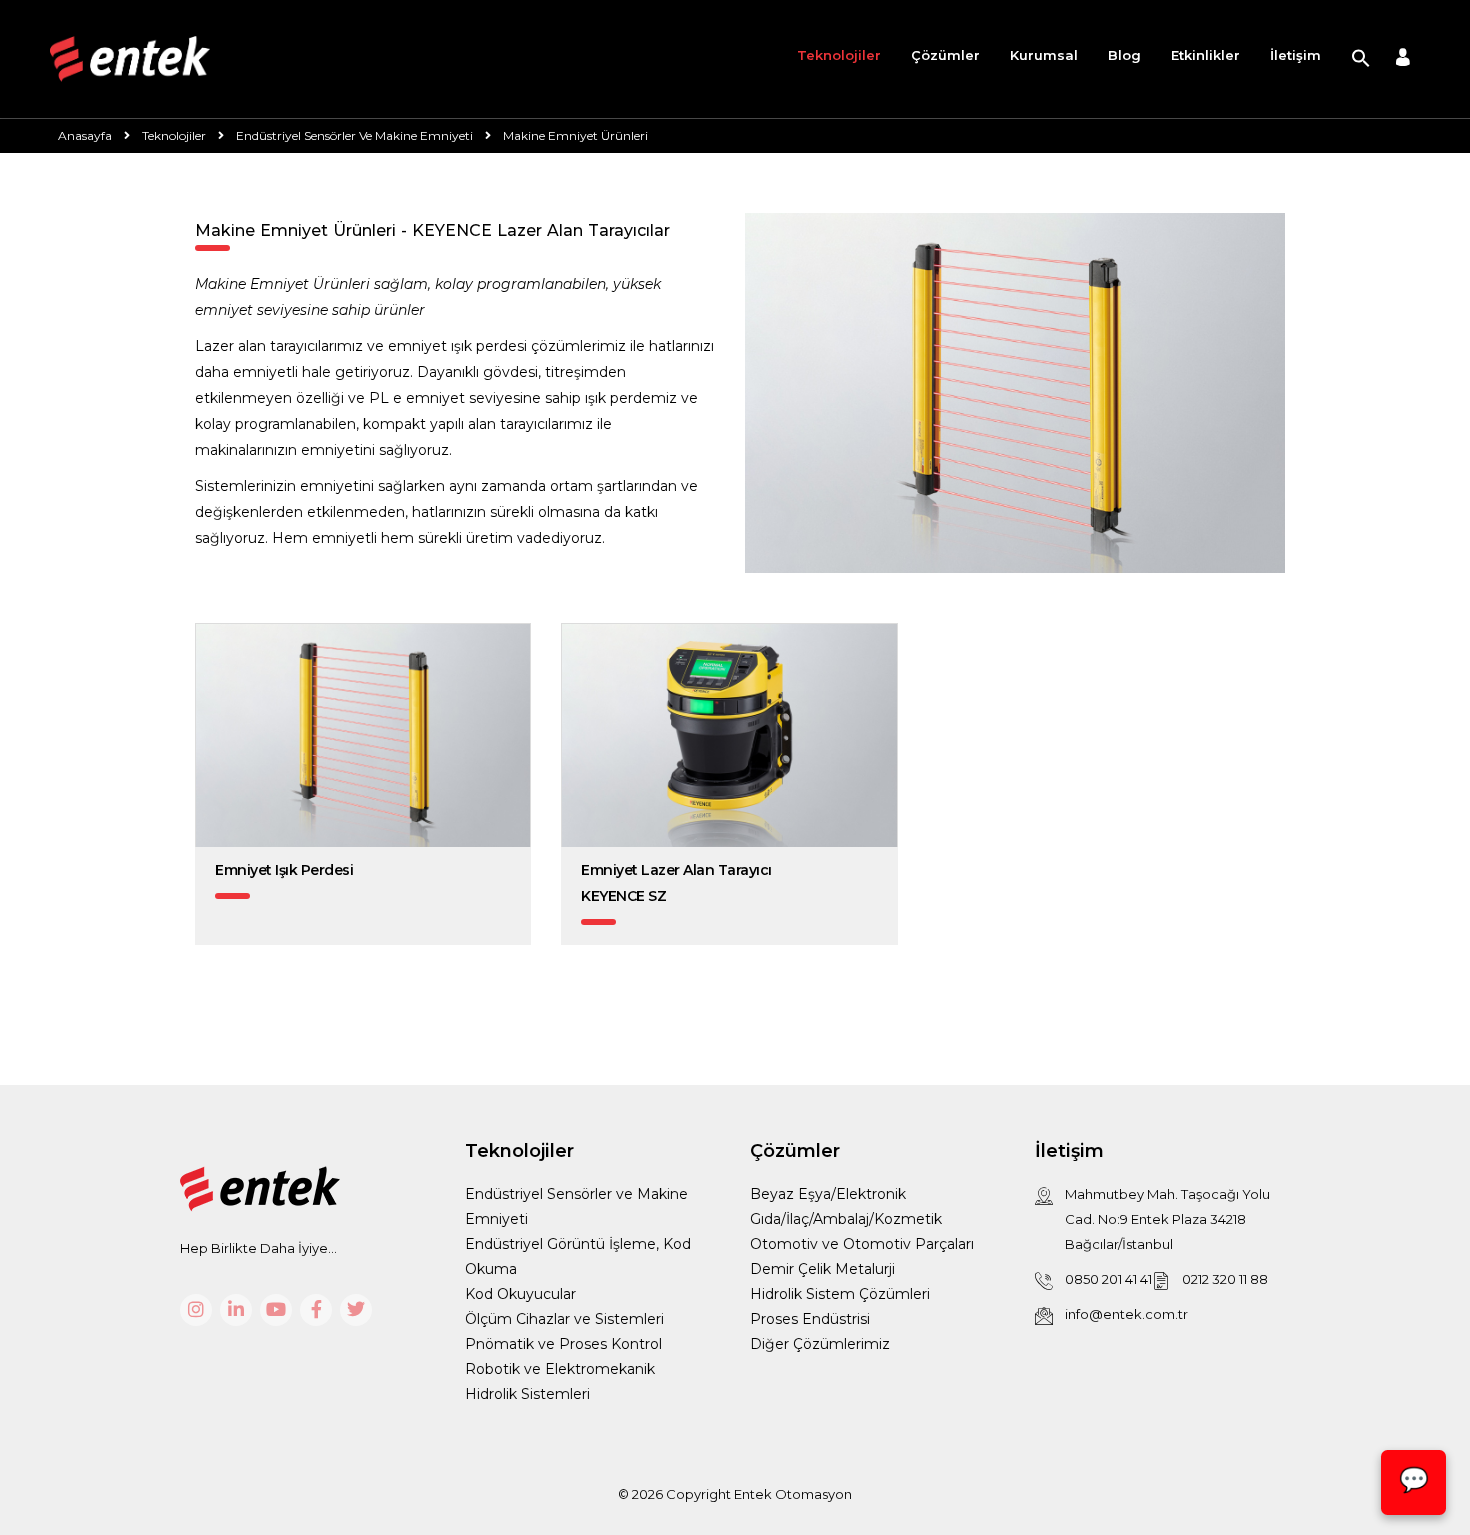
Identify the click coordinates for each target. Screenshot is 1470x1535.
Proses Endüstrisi (810, 1319)
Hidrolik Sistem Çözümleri (840, 1294)
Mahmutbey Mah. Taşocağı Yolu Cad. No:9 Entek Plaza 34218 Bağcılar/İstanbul (1167, 1219)
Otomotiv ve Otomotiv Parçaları (862, 1244)
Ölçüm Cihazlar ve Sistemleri (564, 1319)
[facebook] (316, 1310)
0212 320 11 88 (1225, 1279)
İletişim (1295, 55)
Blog (1124, 55)
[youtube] (276, 1310)
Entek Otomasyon (793, 1494)
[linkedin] (236, 1310)
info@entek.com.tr (1126, 1314)
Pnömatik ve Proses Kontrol (563, 1344)
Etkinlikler (1205, 55)
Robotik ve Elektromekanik (560, 1369)
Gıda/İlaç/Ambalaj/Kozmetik (846, 1219)
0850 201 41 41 (1108, 1279)
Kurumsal (1044, 55)
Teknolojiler (839, 55)
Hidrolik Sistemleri (527, 1394)
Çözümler (945, 55)
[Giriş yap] (1403, 59)
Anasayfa (85, 135)
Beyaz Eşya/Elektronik (828, 1194)
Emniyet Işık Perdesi (284, 870)
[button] (1361, 59)
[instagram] (196, 1310)
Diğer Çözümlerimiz (820, 1344)
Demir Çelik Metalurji (822, 1269)
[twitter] (356, 1310)
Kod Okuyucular (520, 1294)
